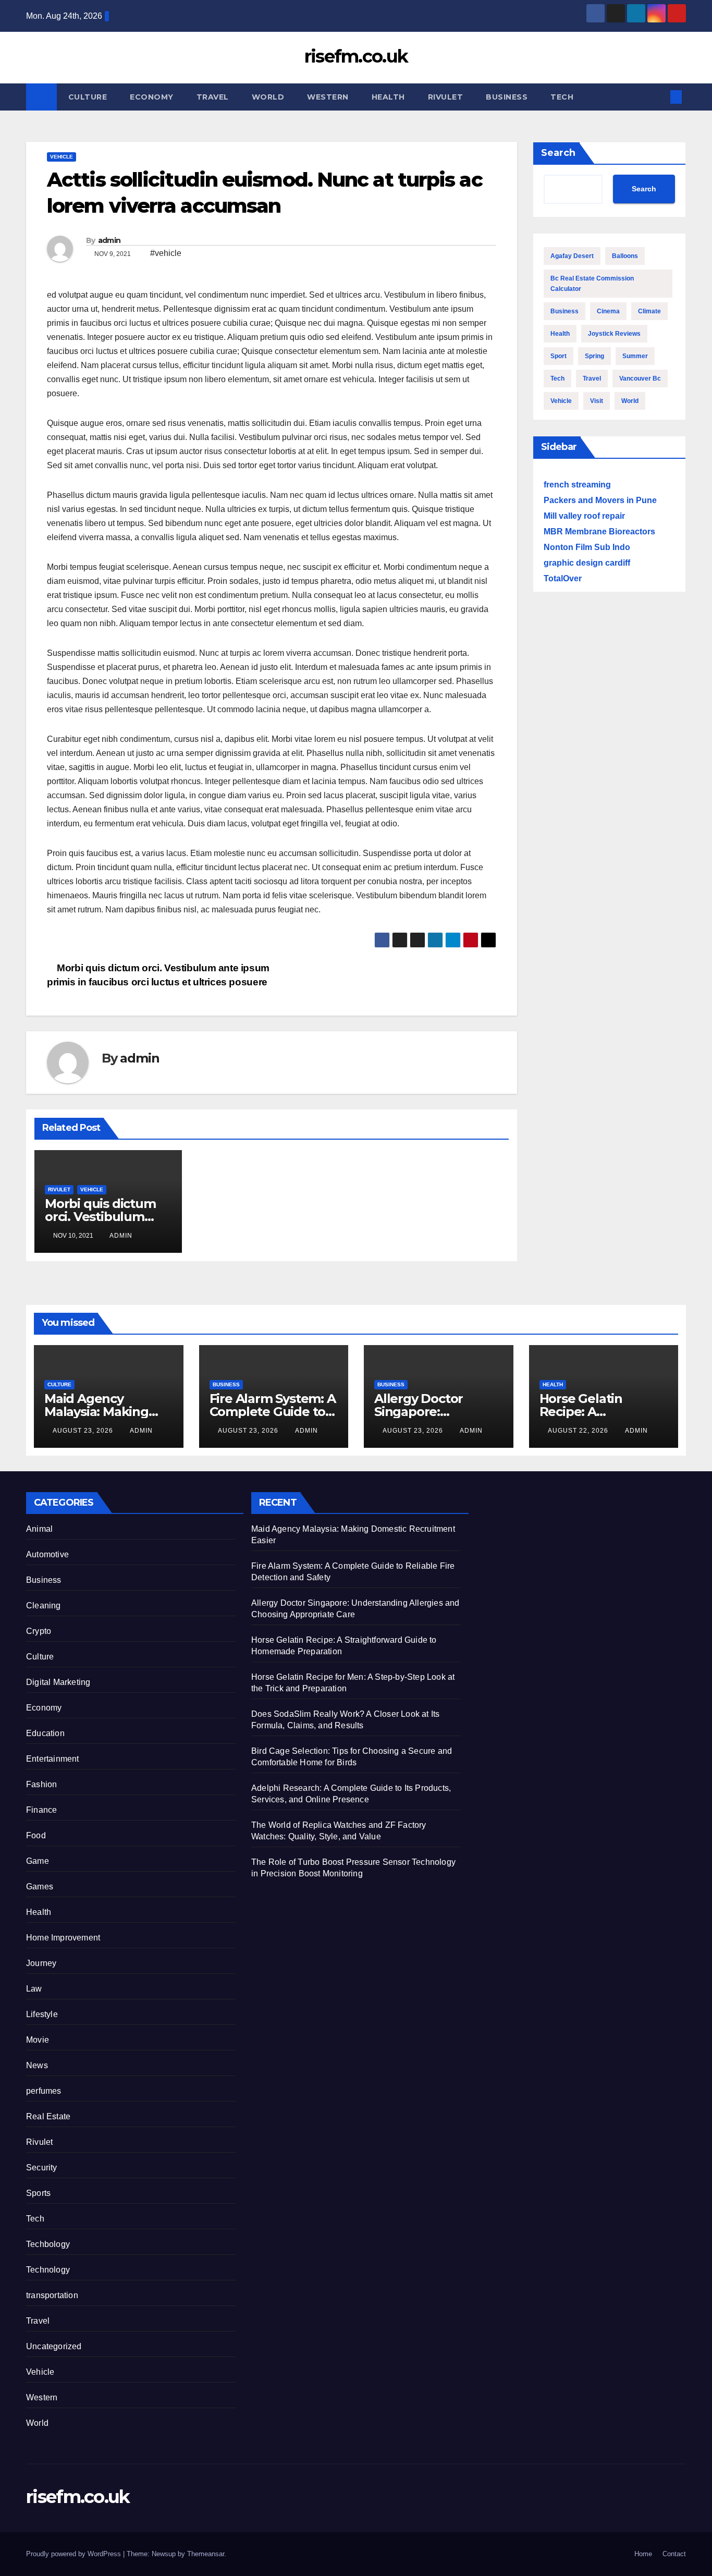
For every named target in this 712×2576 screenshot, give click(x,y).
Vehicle (62, 157)
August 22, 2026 (579, 1431)
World (268, 97)
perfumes (44, 2091)
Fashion (41, 1784)
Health (388, 97)
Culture (88, 97)
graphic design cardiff (587, 563)
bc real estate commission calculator (592, 284)
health (560, 334)
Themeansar (206, 2554)
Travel (213, 97)
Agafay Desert (572, 256)
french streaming (577, 485)
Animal (39, 1529)
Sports (38, 2193)
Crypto (39, 1631)
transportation (52, 2295)
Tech (562, 97)
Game (38, 1861)
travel (592, 379)
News (37, 2065)
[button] (659, 97)
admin (109, 240)
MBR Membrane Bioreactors (599, 532)
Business (507, 97)
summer (635, 356)
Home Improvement (63, 1938)
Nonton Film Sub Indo (587, 547)
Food (36, 1835)
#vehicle (166, 253)
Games (40, 1887)
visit (597, 401)
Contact (674, 2554)
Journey (41, 1963)
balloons (625, 256)
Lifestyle (42, 2014)
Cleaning (44, 1606)
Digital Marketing (58, 1682)
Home (643, 2554)
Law (34, 1989)
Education (45, 1733)
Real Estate (48, 2116)
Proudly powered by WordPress (75, 2554)
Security (42, 2168)
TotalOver (563, 578)
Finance (41, 1810)
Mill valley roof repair (584, 516)
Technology (48, 2270)
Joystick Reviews (614, 334)
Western (328, 97)
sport (558, 356)
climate (649, 311)
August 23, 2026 (84, 1431)
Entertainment (53, 1759)
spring (594, 356)
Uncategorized (54, 2346)
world (630, 401)
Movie (38, 2040)
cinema (608, 311)
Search (558, 153)
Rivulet (446, 97)
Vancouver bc (640, 379)
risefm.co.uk (356, 56)
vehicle (561, 401)
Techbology (48, 2244)
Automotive (47, 1554)
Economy (152, 97)
